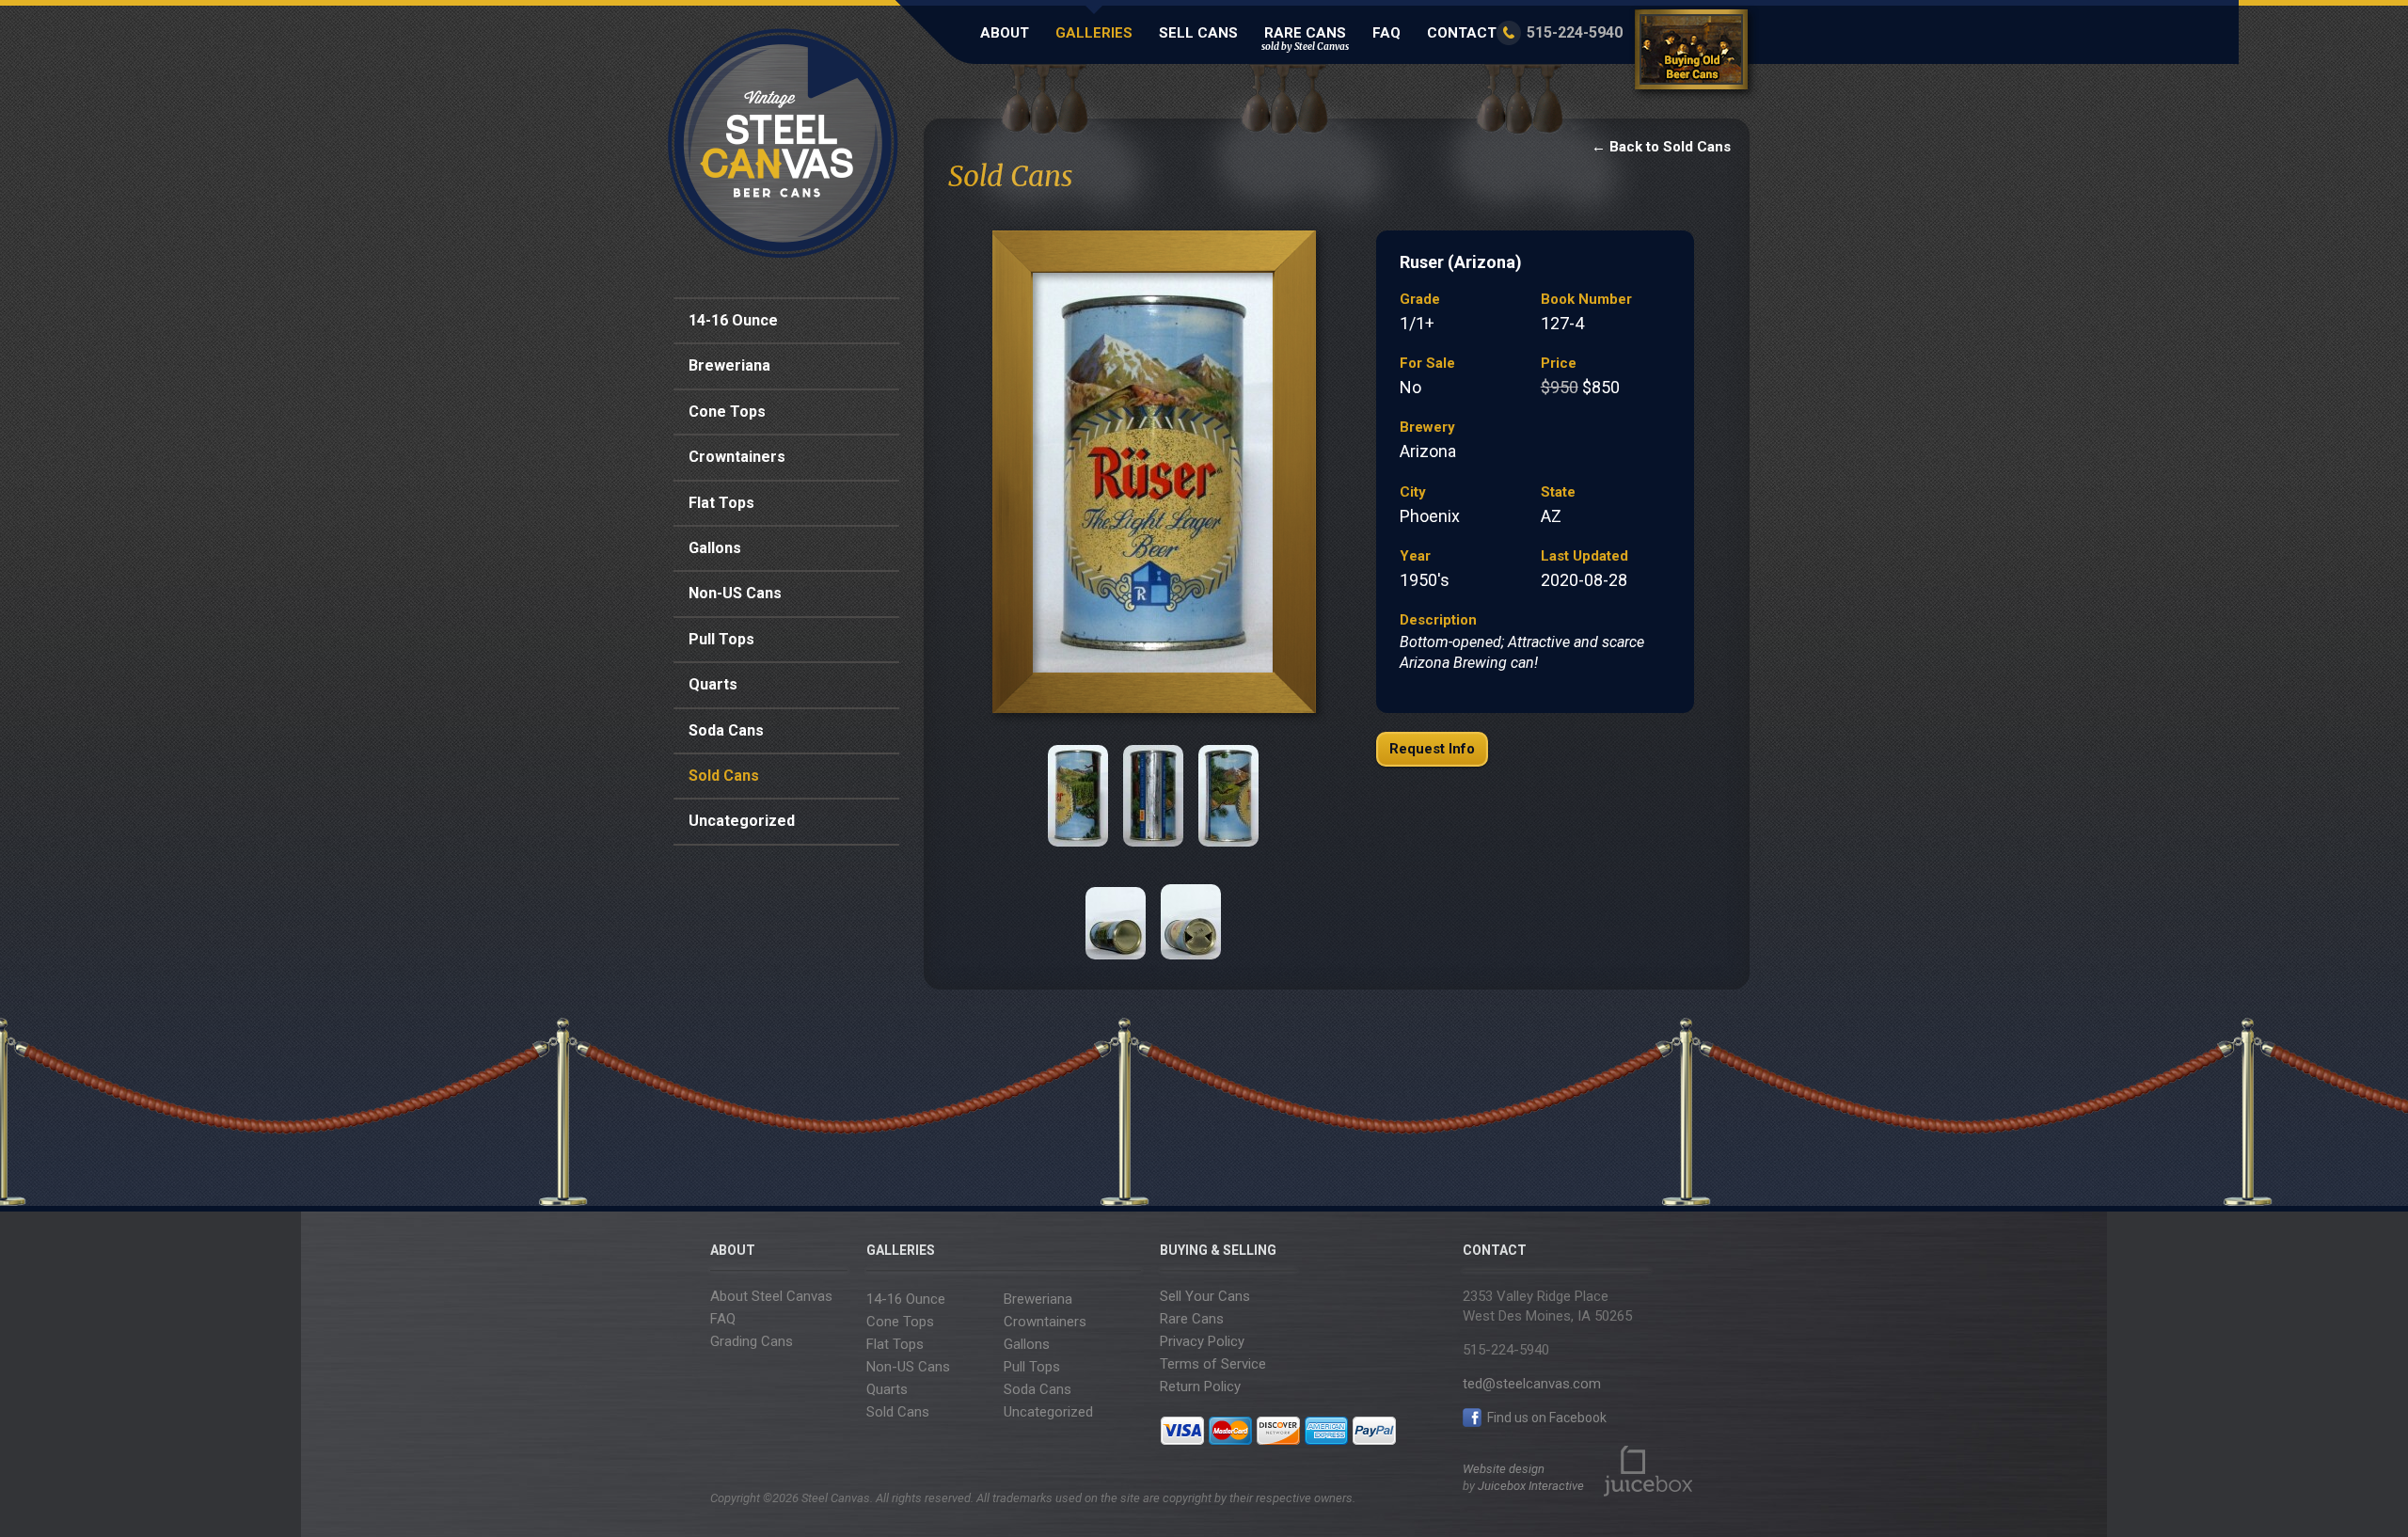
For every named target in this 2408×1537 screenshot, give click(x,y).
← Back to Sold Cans (1661, 147)
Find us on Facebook (1545, 1418)
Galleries (1094, 33)
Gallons (715, 548)
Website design (1504, 1469)
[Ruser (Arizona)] (1153, 477)
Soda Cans (726, 730)
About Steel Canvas (771, 1296)
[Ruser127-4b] (1078, 796)
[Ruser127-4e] (1116, 909)
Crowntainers (737, 457)
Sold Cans (724, 776)
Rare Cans (1305, 39)
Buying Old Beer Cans (1694, 53)
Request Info (1432, 749)
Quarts (713, 684)
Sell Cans (1198, 33)
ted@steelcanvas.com (1532, 1384)
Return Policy (1200, 1386)
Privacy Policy (1202, 1341)
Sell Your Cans (1205, 1296)
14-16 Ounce (733, 320)
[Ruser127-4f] (1191, 909)
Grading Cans (752, 1341)
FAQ (1386, 33)
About (1005, 33)
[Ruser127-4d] (1228, 796)
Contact (1462, 33)
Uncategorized (742, 821)
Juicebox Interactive (1531, 1486)
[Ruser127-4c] (1153, 796)
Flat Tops (721, 503)
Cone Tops (727, 412)
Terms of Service (1213, 1364)
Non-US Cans (735, 593)
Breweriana (729, 365)
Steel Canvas (783, 143)
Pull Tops (721, 639)
